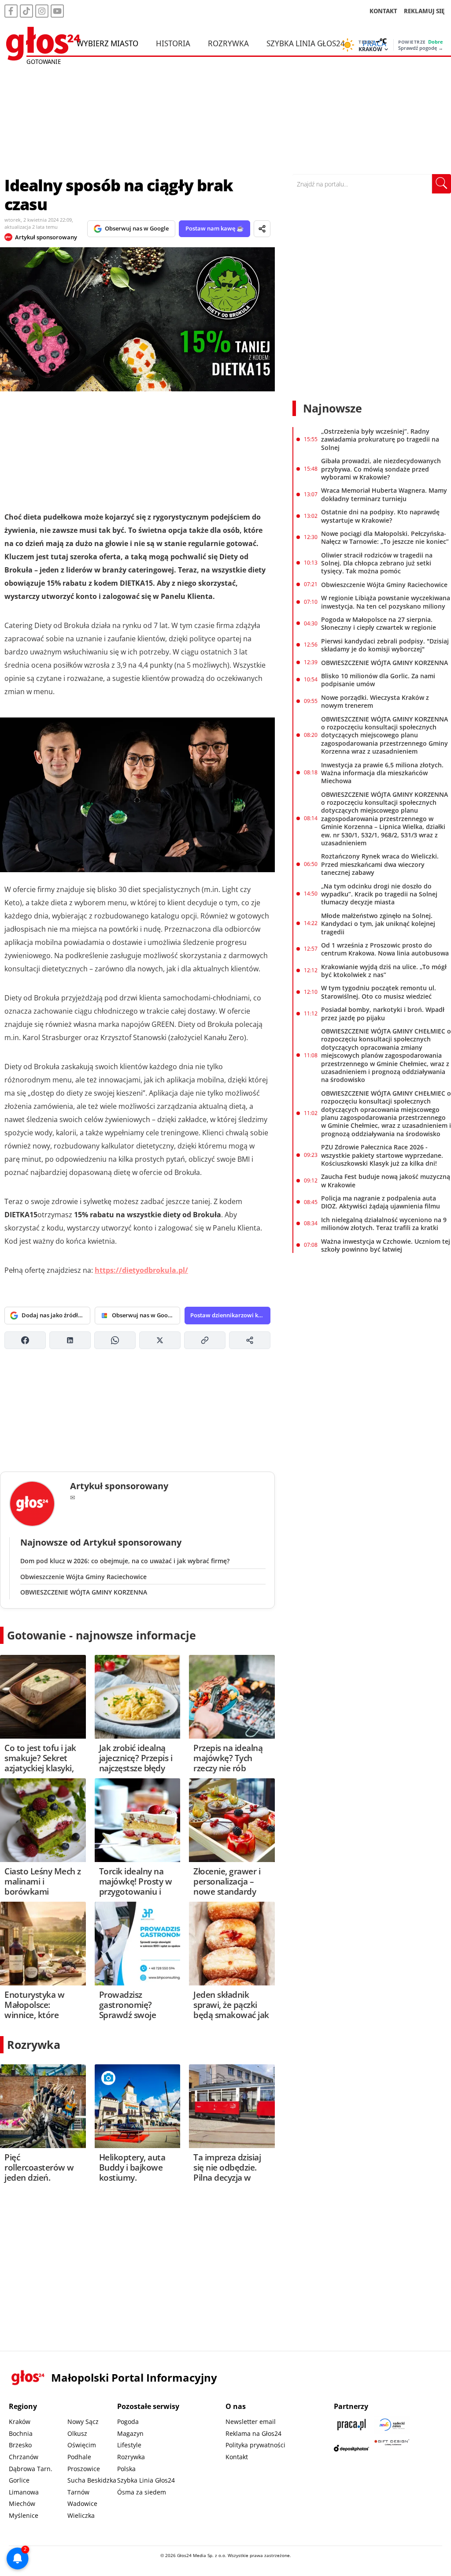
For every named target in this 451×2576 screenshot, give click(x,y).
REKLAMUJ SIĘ (424, 11)
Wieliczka (81, 2515)
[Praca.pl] (351, 2425)
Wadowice (82, 2504)
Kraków (20, 2422)
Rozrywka (228, 43)
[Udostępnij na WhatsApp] (115, 1340)
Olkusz (77, 2433)
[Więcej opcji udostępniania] (250, 1340)
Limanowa (24, 2492)
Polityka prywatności (255, 2445)
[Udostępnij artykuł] (262, 229)
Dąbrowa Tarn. (31, 2469)
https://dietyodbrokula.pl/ (141, 1270)
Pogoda (128, 2422)
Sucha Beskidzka (92, 2480)
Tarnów (78, 2492)
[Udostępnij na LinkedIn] (70, 1340)
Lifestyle (129, 2445)
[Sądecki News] (392, 2425)
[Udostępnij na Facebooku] (25, 1340)
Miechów (22, 2504)
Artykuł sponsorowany (46, 237)
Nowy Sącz (83, 2422)
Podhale (79, 2457)
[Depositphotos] (351, 2448)
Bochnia (21, 2433)
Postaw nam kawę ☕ (214, 228)
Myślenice (24, 2515)
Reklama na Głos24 (253, 2433)
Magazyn (130, 2433)
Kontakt (237, 2457)
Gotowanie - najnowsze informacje (102, 1635)
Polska (126, 2469)
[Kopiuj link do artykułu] (205, 1340)
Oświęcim (82, 2445)
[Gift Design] (392, 2448)
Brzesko (20, 2445)
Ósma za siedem (142, 2492)
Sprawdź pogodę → (421, 48)
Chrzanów (24, 2457)
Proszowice (84, 2469)
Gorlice (19, 2480)
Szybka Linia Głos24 (306, 43)
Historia (173, 43)
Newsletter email (251, 2422)
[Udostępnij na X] (160, 1340)
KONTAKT (383, 11)
